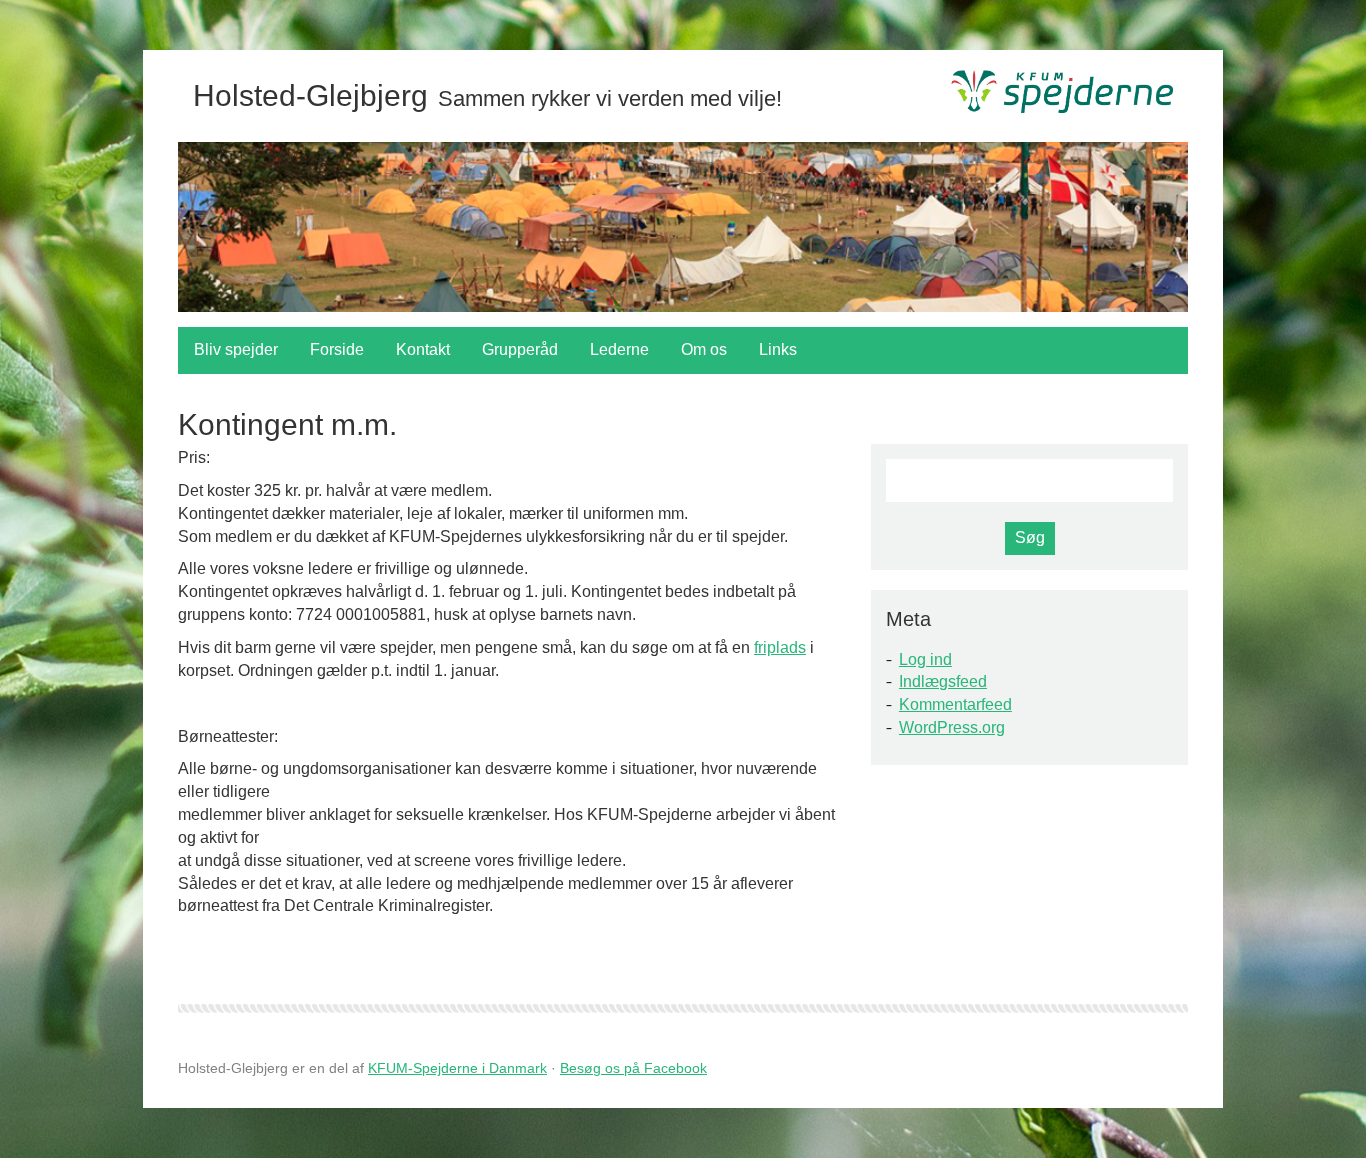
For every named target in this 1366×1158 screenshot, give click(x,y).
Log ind (925, 659)
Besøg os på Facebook (633, 1068)
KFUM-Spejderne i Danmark (457, 1068)
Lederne (619, 349)
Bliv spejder (236, 349)
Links (778, 349)
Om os (704, 349)
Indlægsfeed (943, 681)
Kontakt (423, 349)
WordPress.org (952, 727)
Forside (337, 349)
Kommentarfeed (955, 704)
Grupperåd (520, 349)
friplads (780, 647)
